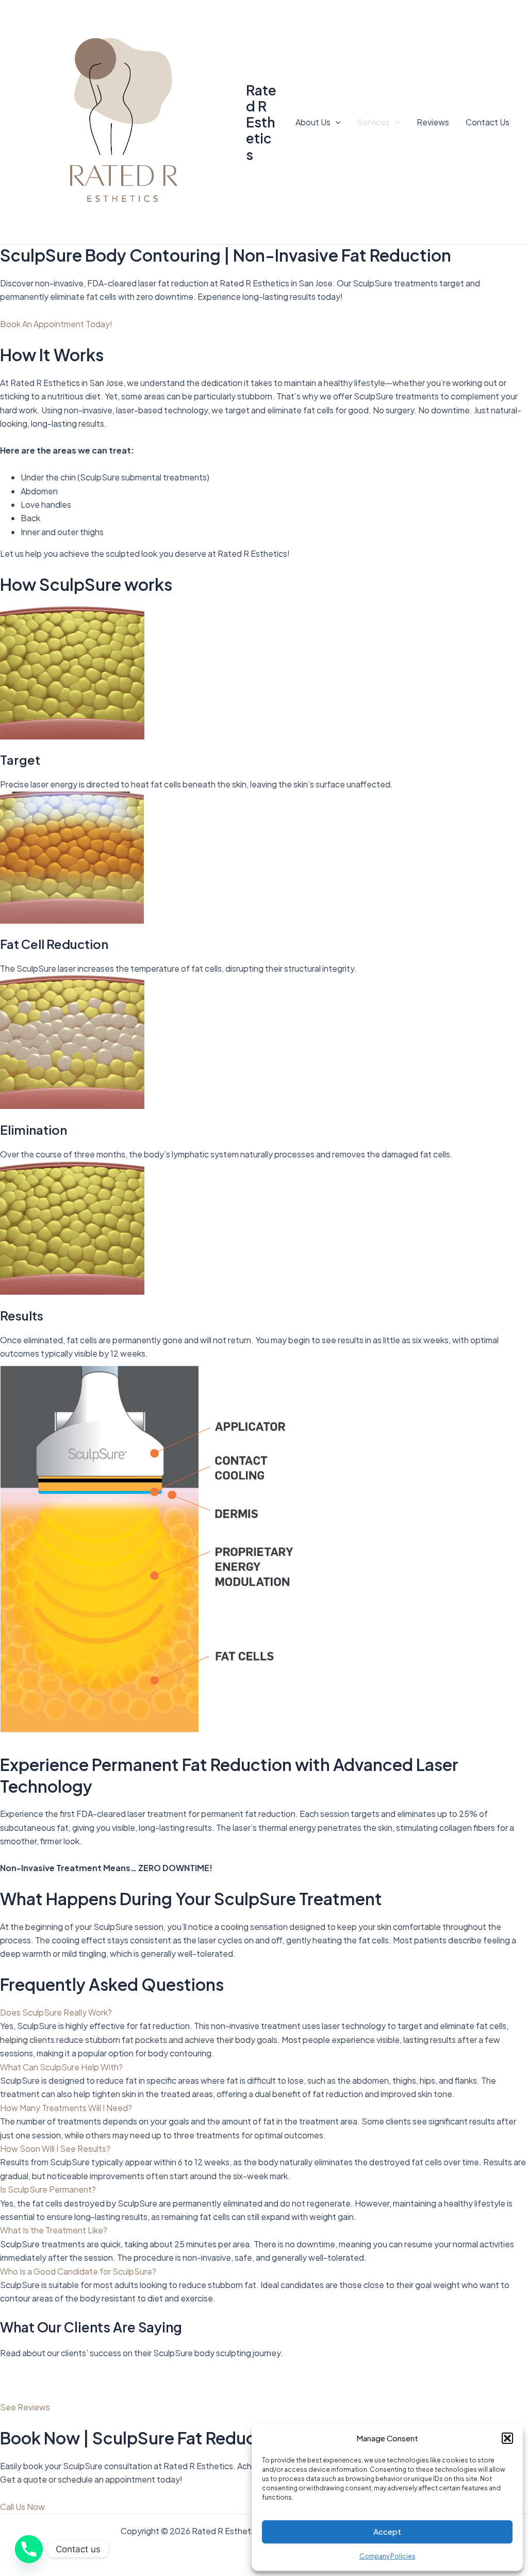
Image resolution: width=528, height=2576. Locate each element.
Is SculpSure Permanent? (48, 2189)
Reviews (433, 122)
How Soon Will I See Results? (55, 2148)
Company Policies (387, 2556)
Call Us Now (22, 2507)
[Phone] (29, 2549)
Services (373, 122)
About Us (313, 122)
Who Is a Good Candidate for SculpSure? (78, 2271)
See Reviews (25, 2407)
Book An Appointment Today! (56, 324)
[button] (507, 2438)
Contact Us (488, 122)
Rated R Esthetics (261, 122)
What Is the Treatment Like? (54, 2230)
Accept (387, 2531)
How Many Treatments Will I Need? (66, 2108)
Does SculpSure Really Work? (56, 2012)
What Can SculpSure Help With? (61, 2067)
